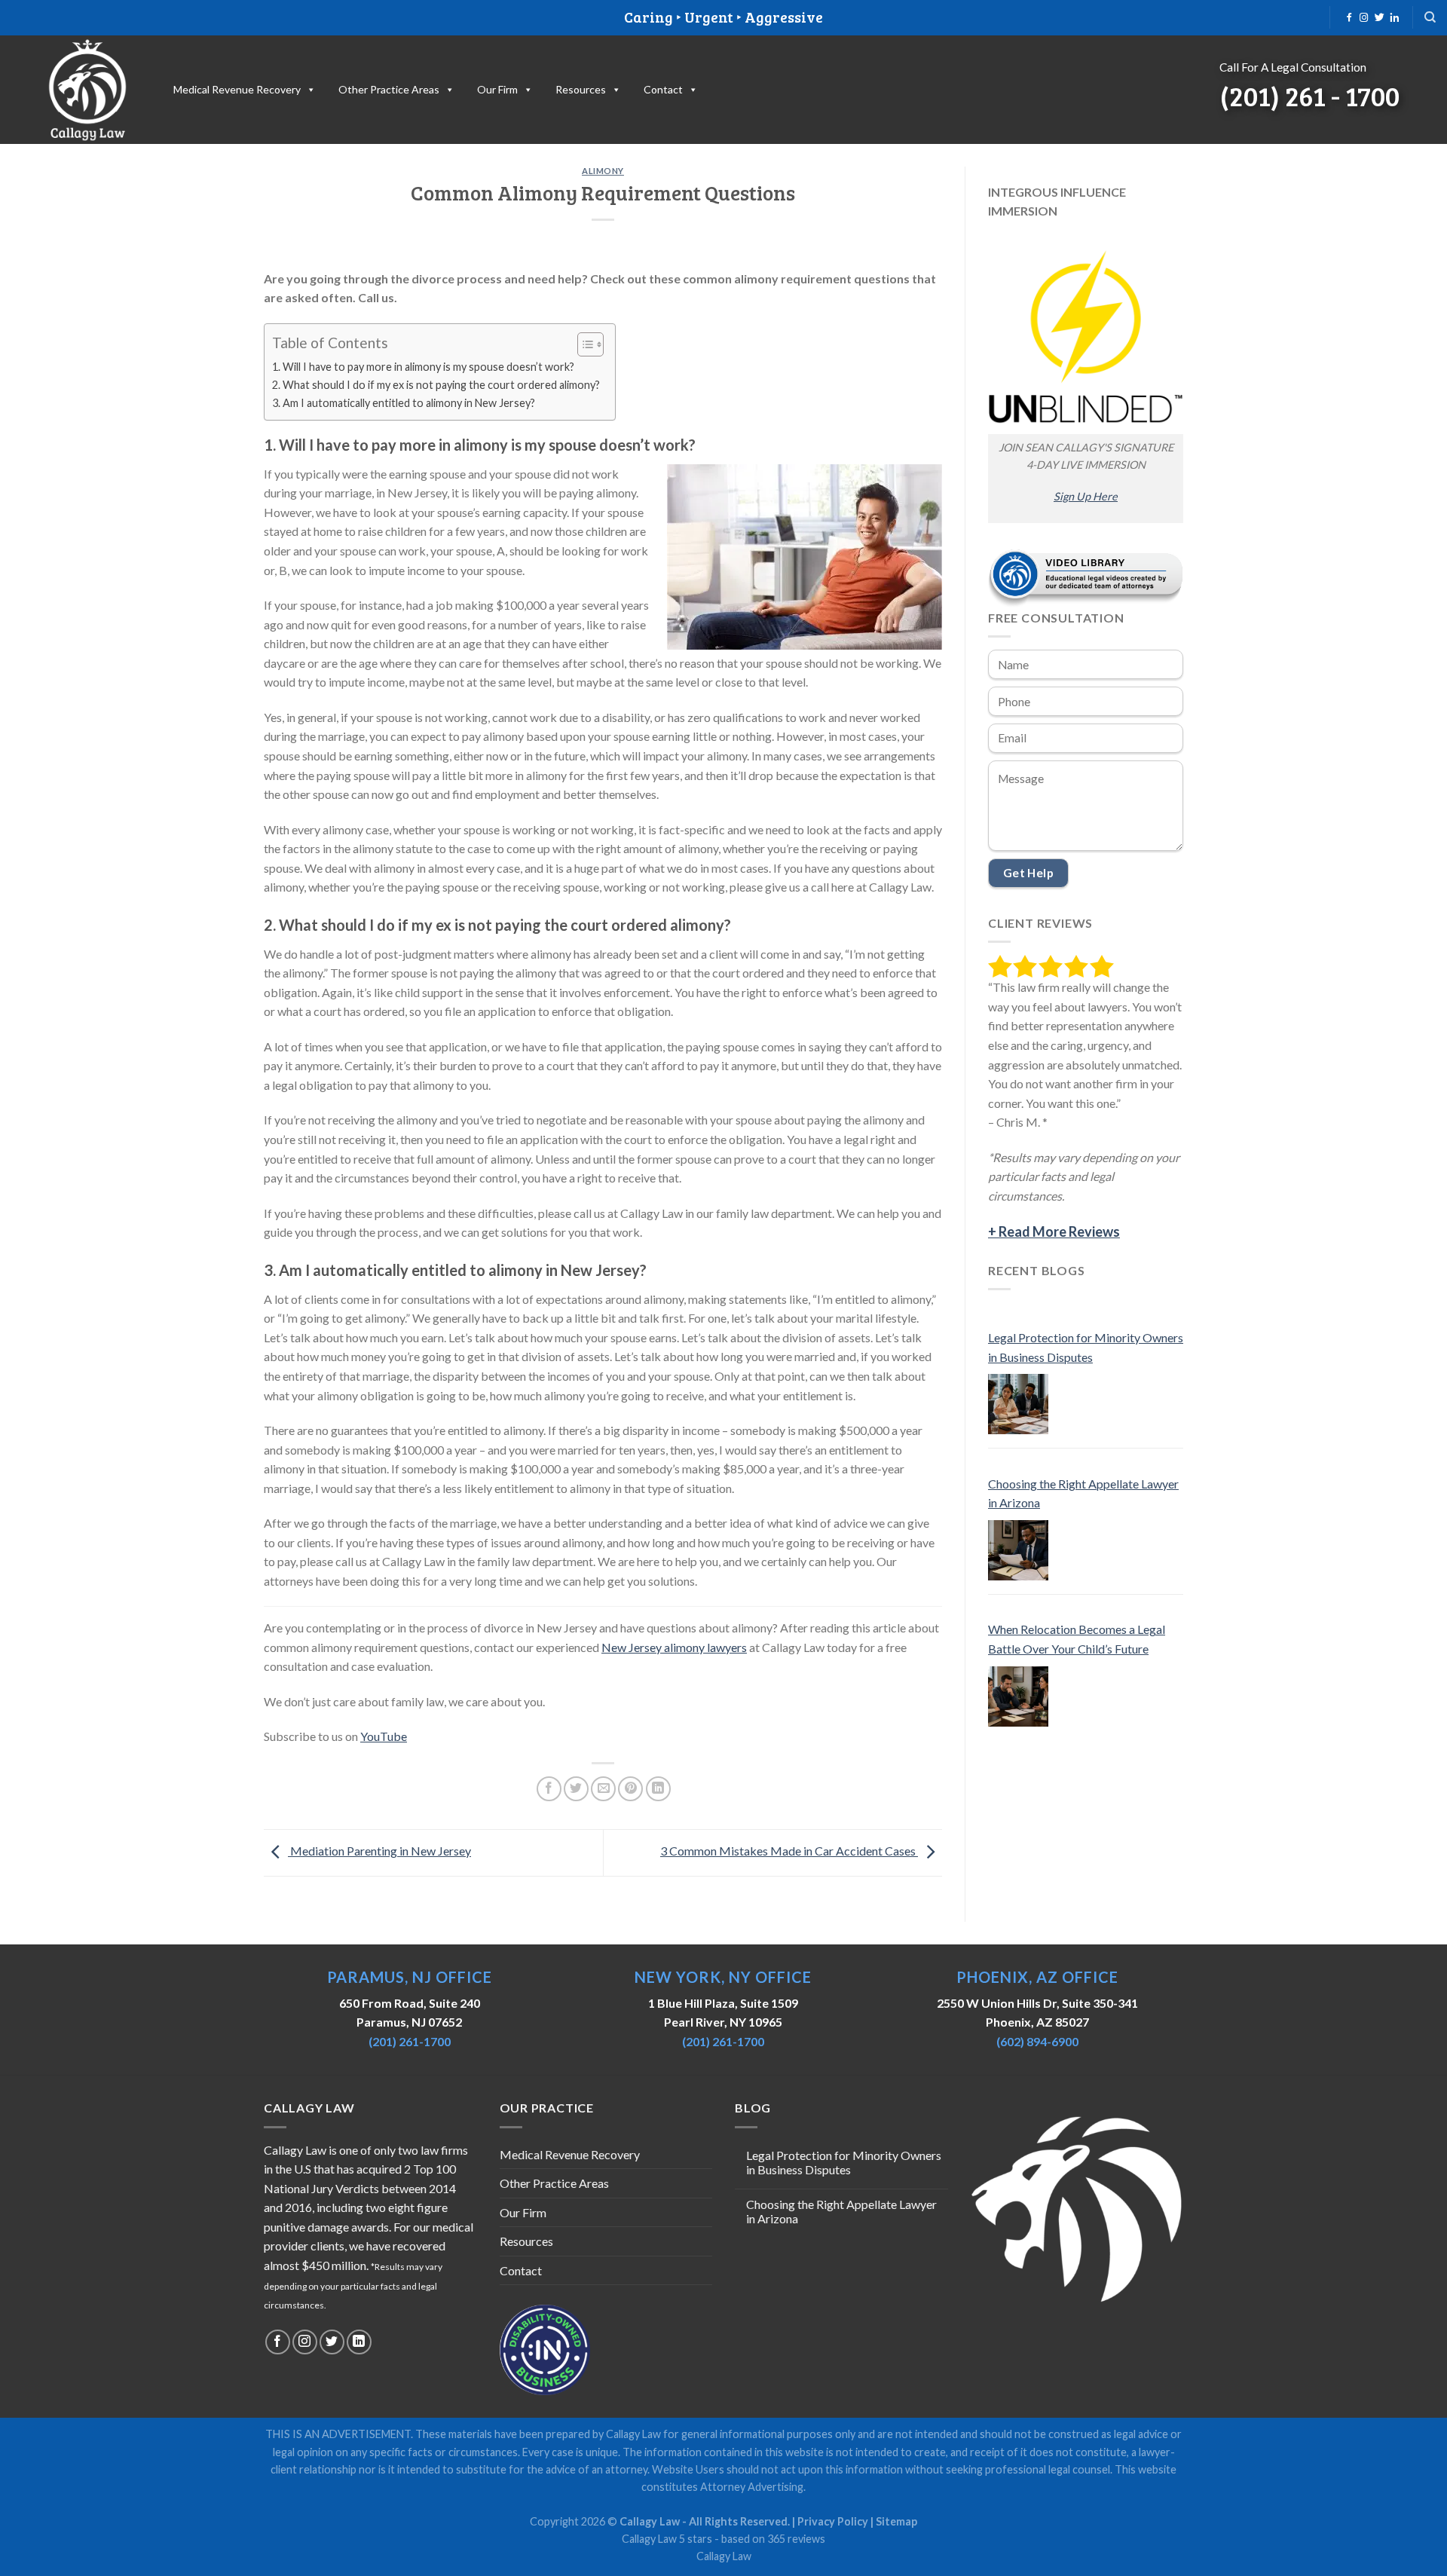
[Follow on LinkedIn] (359, 2342)
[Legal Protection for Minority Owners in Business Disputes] (1018, 1404)
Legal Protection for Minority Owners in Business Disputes (1086, 1347)
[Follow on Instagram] (305, 2342)
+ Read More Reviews (1054, 1231)
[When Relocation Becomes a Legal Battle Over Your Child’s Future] (1018, 1696)
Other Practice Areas (389, 89)
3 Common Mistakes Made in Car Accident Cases (789, 1851)
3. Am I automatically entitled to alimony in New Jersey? (404, 403)
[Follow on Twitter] (332, 2342)
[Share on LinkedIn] (658, 1789)
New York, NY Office (723, 1977)
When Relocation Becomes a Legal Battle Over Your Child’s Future (1077, 1639)
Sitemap (896, 2521)
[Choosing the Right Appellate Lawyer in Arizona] (1018, 1550)
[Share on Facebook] (549, 1789)
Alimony (603, 171)
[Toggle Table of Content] (583, 344)
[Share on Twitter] (576, 1789)
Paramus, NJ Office (410, 1977)
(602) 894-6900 (1037, 2041)
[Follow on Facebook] (278, 2342)
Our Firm (497, 89)
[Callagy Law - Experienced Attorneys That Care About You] (95, 90)
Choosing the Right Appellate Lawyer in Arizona (1083, 1493)
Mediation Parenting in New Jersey (379, 1851)
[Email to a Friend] (603, 1789)
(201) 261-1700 (410, 2041)
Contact (663, 89)
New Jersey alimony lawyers (674, 1647)
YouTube (384, 1736)
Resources (581, 89)
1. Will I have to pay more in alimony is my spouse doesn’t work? (423, 367)
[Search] (1430, 17)
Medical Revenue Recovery (237, 89)
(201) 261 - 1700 (1309, 95)
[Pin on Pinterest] (630, 1789)
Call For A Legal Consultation (1293, 67)
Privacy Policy (834, 2521)
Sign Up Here (1086, 496)
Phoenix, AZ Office (1037, 1977)
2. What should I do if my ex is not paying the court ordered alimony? (436, 385)
